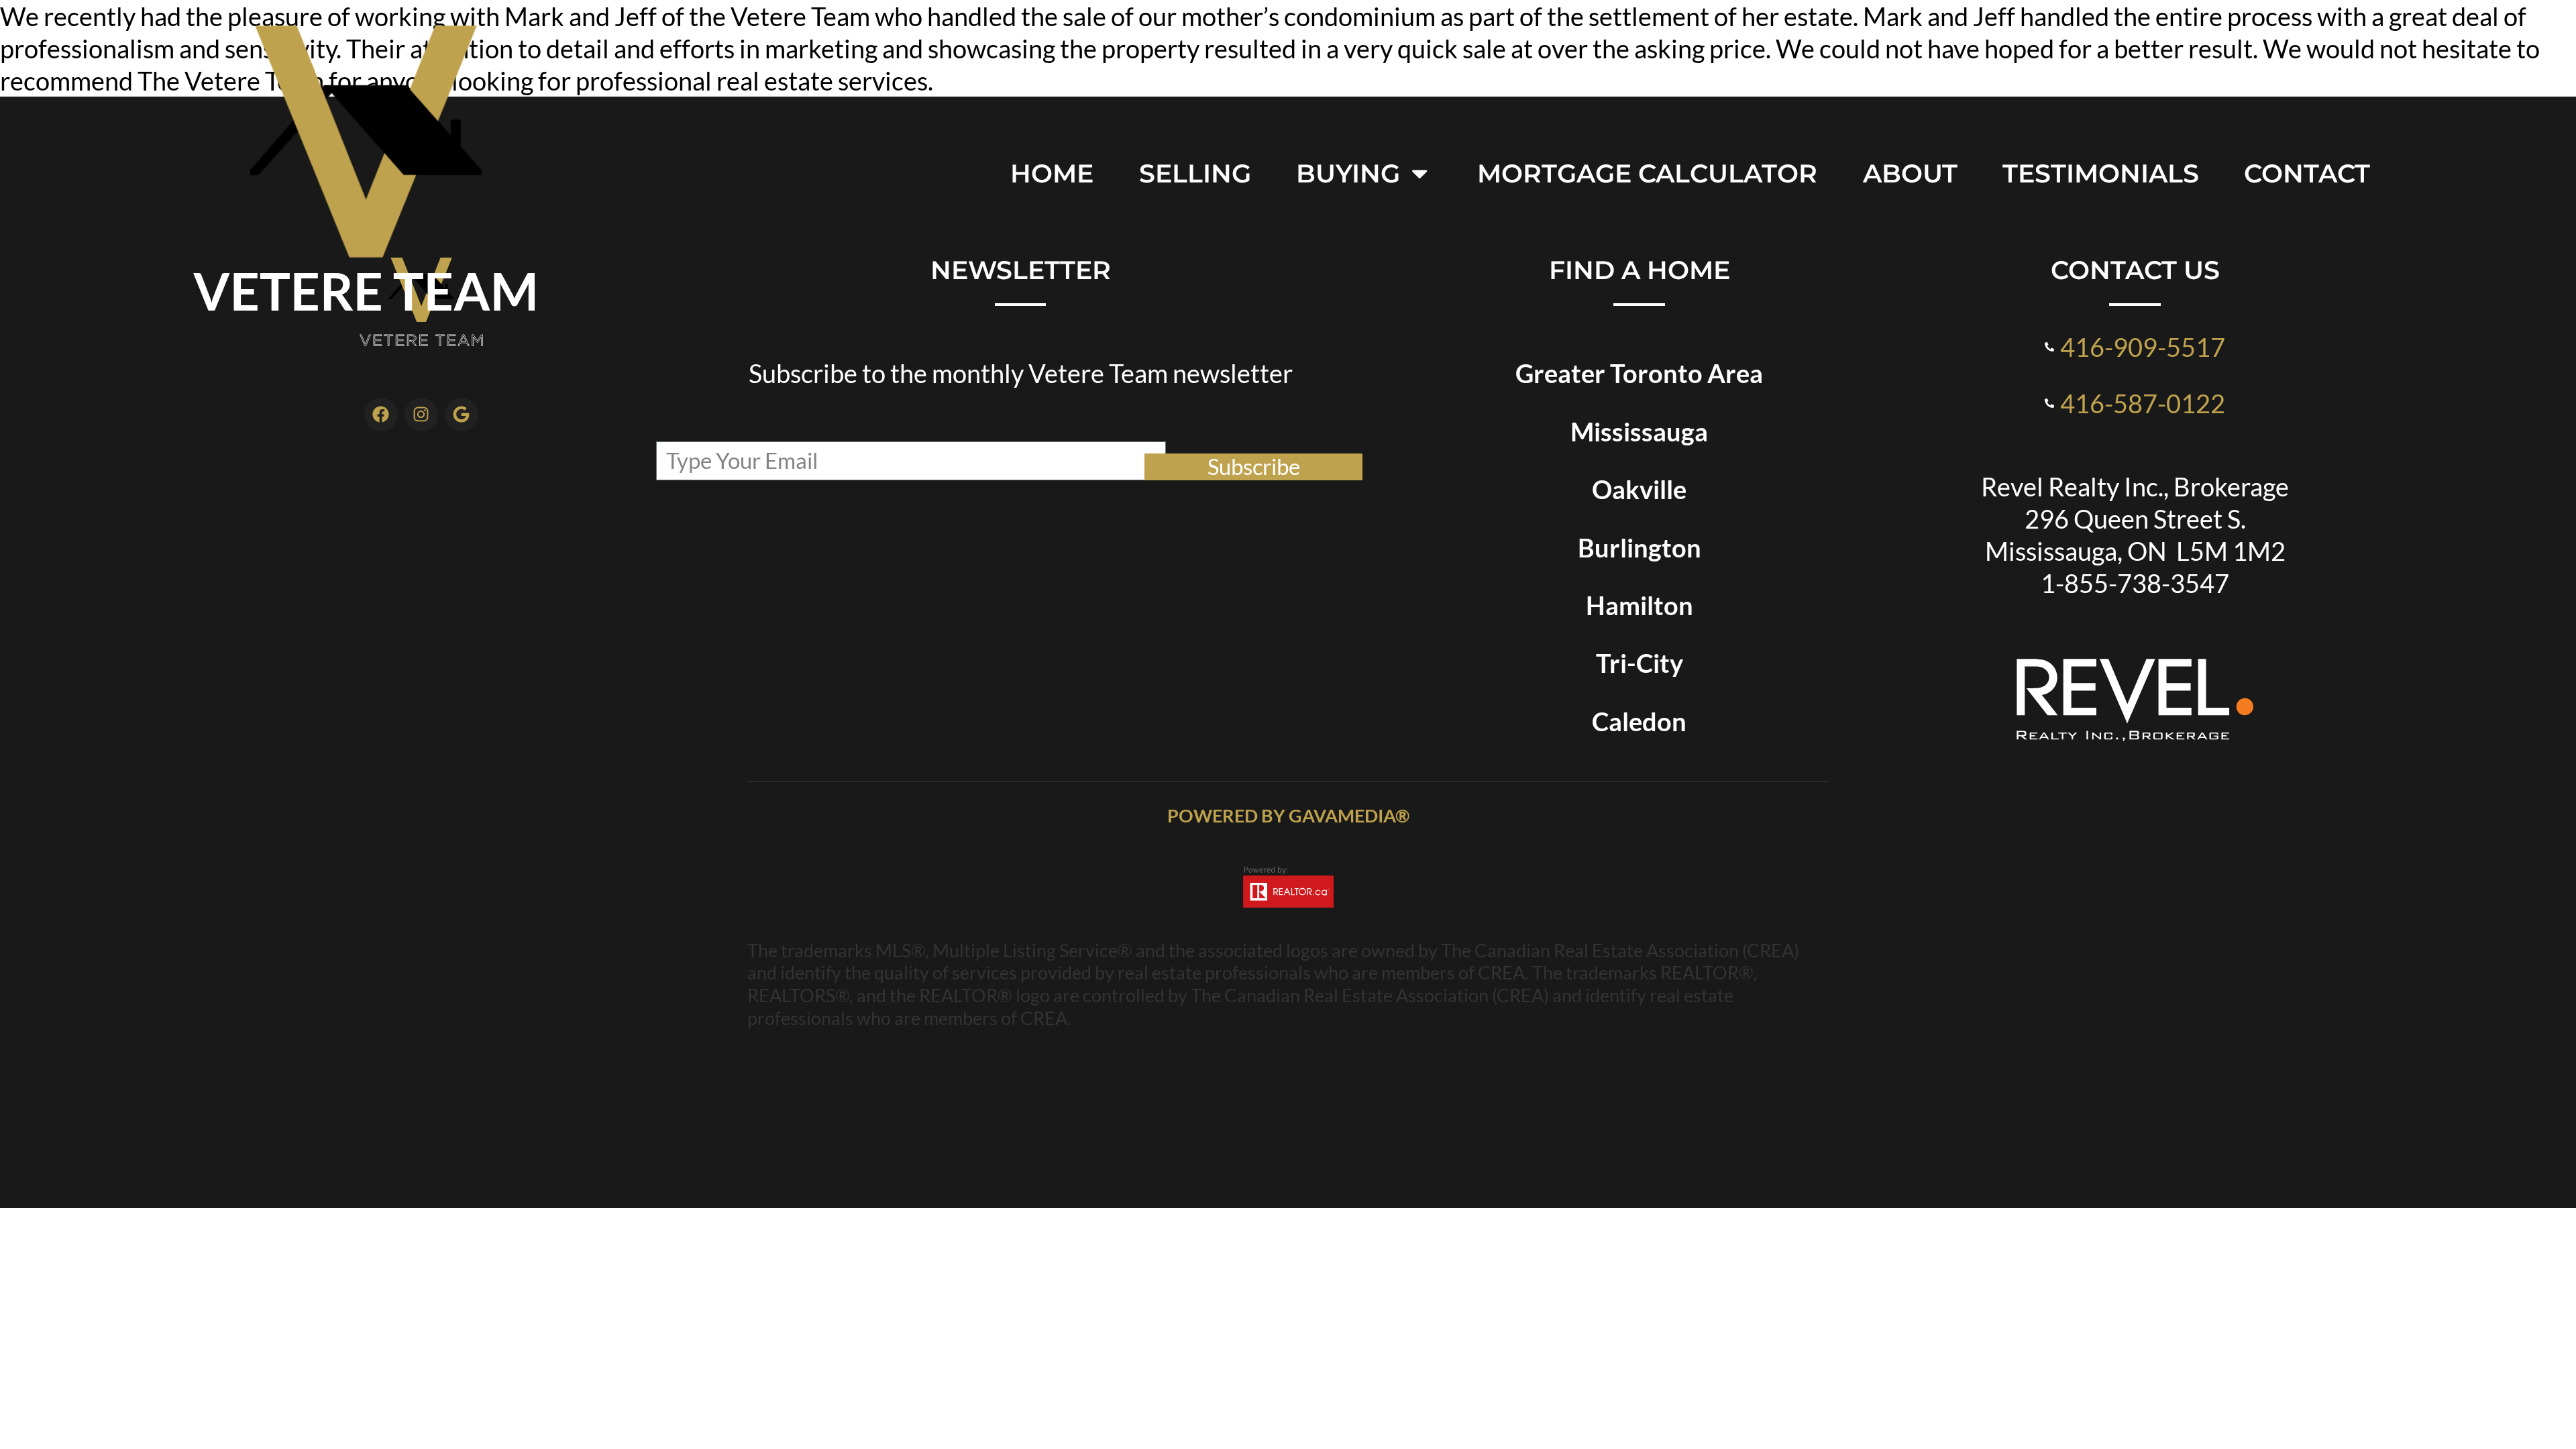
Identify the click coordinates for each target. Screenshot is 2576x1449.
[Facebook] (381, 415)
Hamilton (1640, 605)
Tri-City (1640, 663)
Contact (2307, 173)
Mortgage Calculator (1647, 173)
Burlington (1640, 547)
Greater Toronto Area (1639, 373)
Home (1052, 173)
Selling (1195, 173)
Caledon (1639, 721)
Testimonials (2101, 173)
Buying (1348, 173)
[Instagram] (421, 415)
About (1910, 173)
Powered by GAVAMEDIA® (1288, 815)
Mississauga (1639, 431)
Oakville (1639, 489)
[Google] (462, 415)
